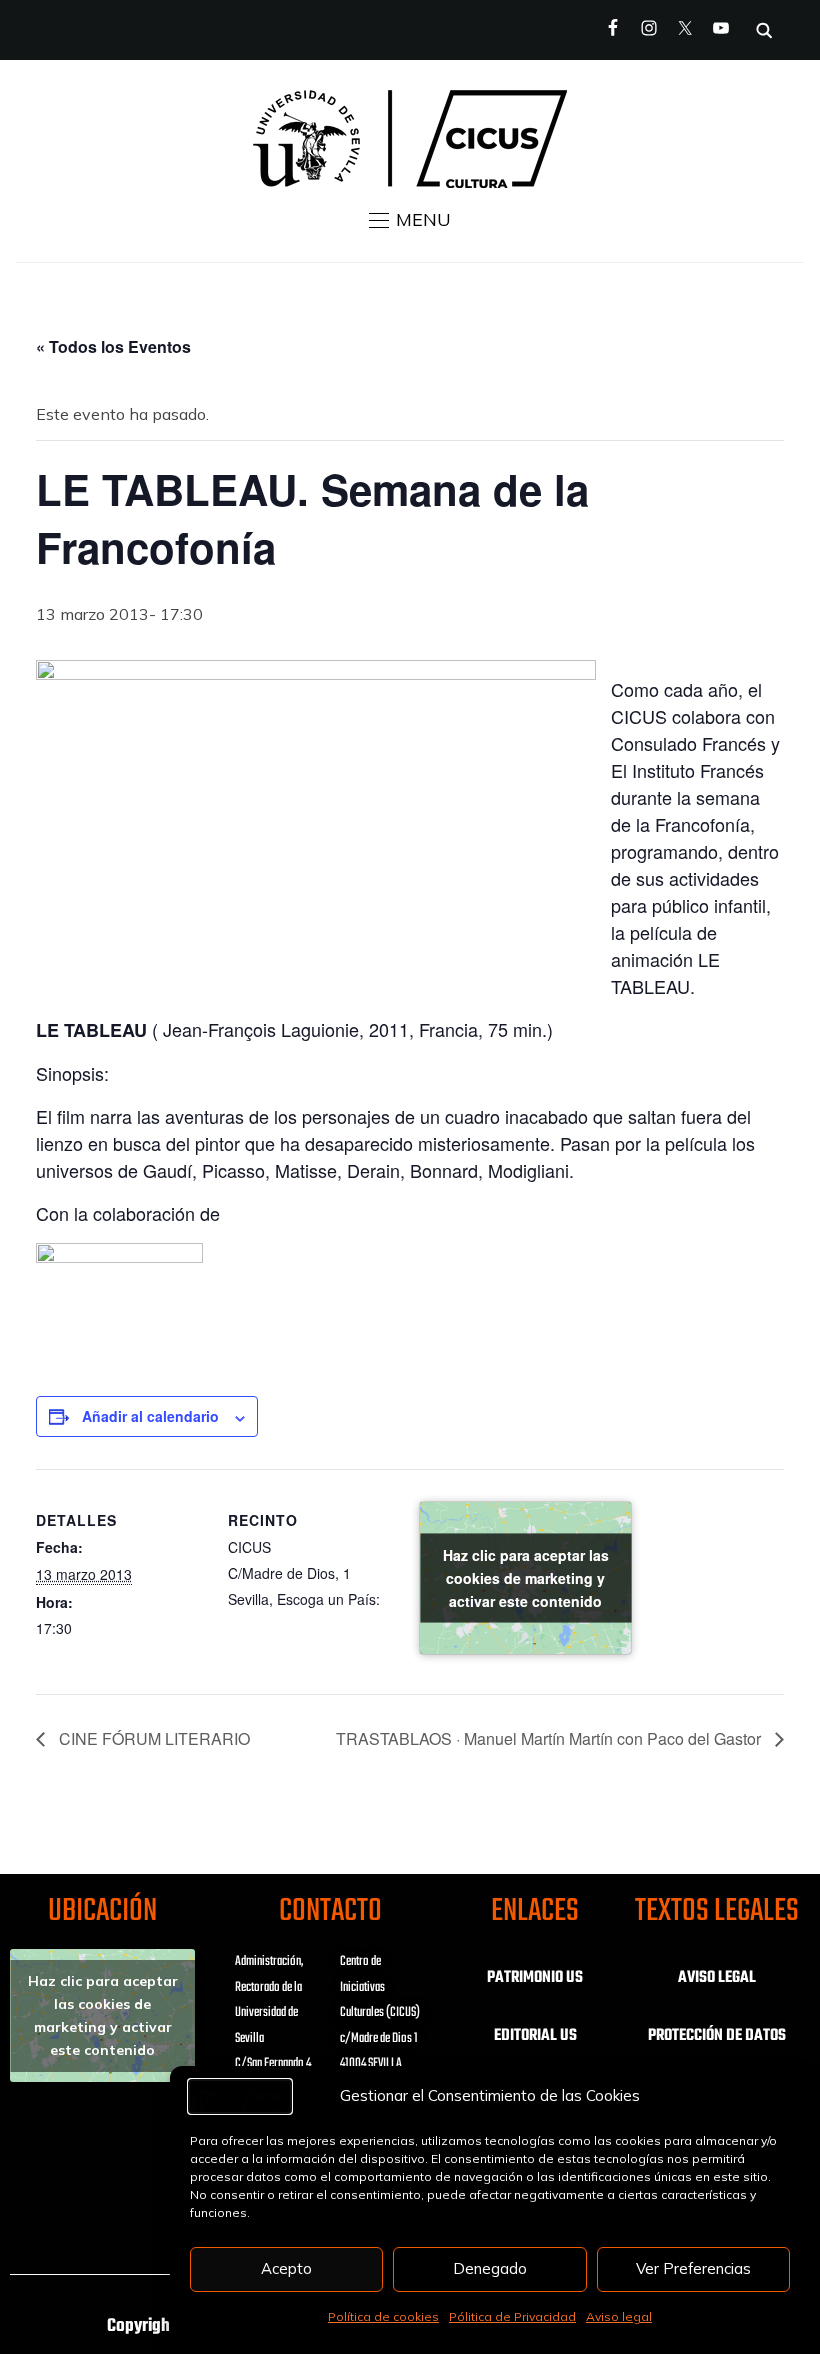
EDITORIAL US (535, 2036)
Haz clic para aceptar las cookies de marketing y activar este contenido (526, 1578)
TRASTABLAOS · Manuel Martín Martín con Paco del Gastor (550, 1738)
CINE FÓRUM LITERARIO (152, 1738)
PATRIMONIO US (535, 1978)
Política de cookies (383, 2316)
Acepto (286, 2268)
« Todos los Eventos (113, 346)
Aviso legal (619, 2316)
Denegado (490, 2268)
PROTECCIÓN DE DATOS (717, 2036)
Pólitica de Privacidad (512, 2316)
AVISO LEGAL (717, 1978)
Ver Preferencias (693, 2268)
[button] (410, 220)
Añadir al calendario (150, 1416)
